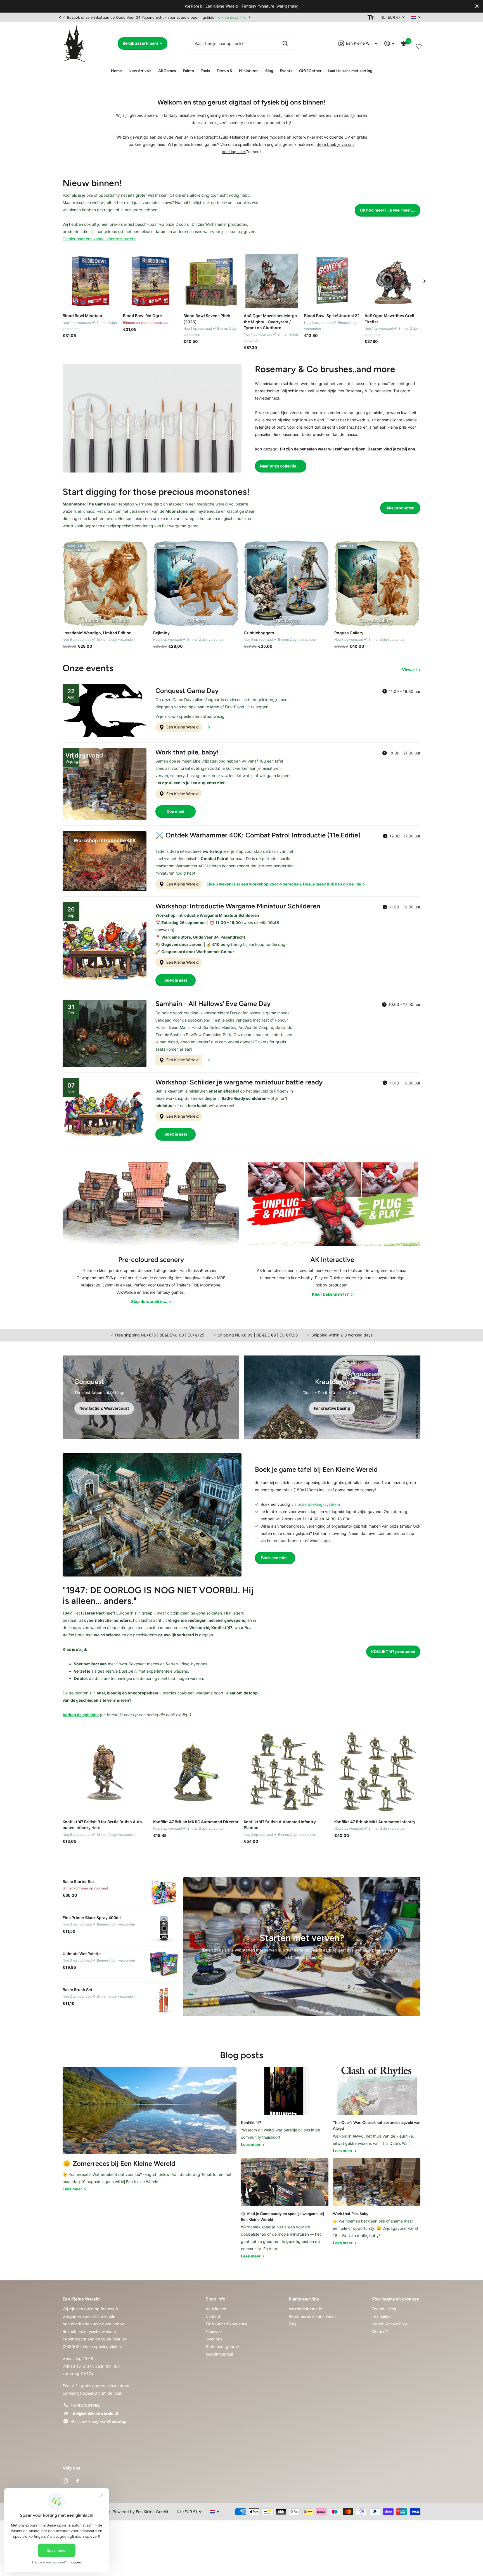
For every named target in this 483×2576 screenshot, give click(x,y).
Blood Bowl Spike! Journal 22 (332, 316)
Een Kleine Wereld (182, 727)
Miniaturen (249, 71)
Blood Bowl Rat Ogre (142, 316)
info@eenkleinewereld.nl (94, 2413)
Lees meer (73, 2189)
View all (410, 670)
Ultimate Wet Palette (82, 1954)
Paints (188, 71)
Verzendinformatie (305, 2309)
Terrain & (224, 71)
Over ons (214, 2339)
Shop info (216, 2299)
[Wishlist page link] (419, 45)
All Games (167, 71)
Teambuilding (384, 2309)
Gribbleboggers (259, 633)
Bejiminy (161, 633)
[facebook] (77, 2481)
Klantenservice (304, 2299)
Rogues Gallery (349, 633)
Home (116, 71)
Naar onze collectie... (280, 466)
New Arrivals (140, 71)
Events (286, 71)
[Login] (389, 43)
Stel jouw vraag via (99, 2421)
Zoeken (285, 43)
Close (477, 6)
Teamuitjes (382, 2316)
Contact (213, 2316)
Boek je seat (176, 980)
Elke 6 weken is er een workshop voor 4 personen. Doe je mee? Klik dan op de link (284, 884)
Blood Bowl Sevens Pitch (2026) (207, 319)
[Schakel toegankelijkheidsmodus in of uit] (371, 17)
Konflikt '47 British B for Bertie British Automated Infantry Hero (103, 1825)
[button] (60, 17)
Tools (205, 71)
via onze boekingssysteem (316, 1504)
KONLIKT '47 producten (393, 1652)
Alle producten (400, 508)
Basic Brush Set (77, 1990)
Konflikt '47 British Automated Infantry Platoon (280, 1825)
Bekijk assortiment (141, 43)
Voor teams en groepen (396, 2299)
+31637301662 (85, 2405)
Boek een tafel (275, 1558)
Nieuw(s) (214, 2331)
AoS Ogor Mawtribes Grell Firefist (389, 319)
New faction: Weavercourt (104, 1408)
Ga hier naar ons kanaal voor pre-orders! (100, 239)
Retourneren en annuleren (312, 2316)
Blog (269, 71)
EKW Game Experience (227, 2324)
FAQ (293, 2324)
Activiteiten (216, 2309)
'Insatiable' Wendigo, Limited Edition (97, 633)
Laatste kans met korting (350, 71)
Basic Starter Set (78, 1881)
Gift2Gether (310, 71)
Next (248, 17)
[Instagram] (65, 2481)
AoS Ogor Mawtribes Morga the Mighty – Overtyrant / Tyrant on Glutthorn (270, 322)
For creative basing (332, 1408)
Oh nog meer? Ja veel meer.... (388, 210)
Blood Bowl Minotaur (83, 316)
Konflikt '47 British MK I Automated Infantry (375, 1822)
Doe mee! (176, 811)
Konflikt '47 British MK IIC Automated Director (196, 1822)
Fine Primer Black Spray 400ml (92, 1918)
